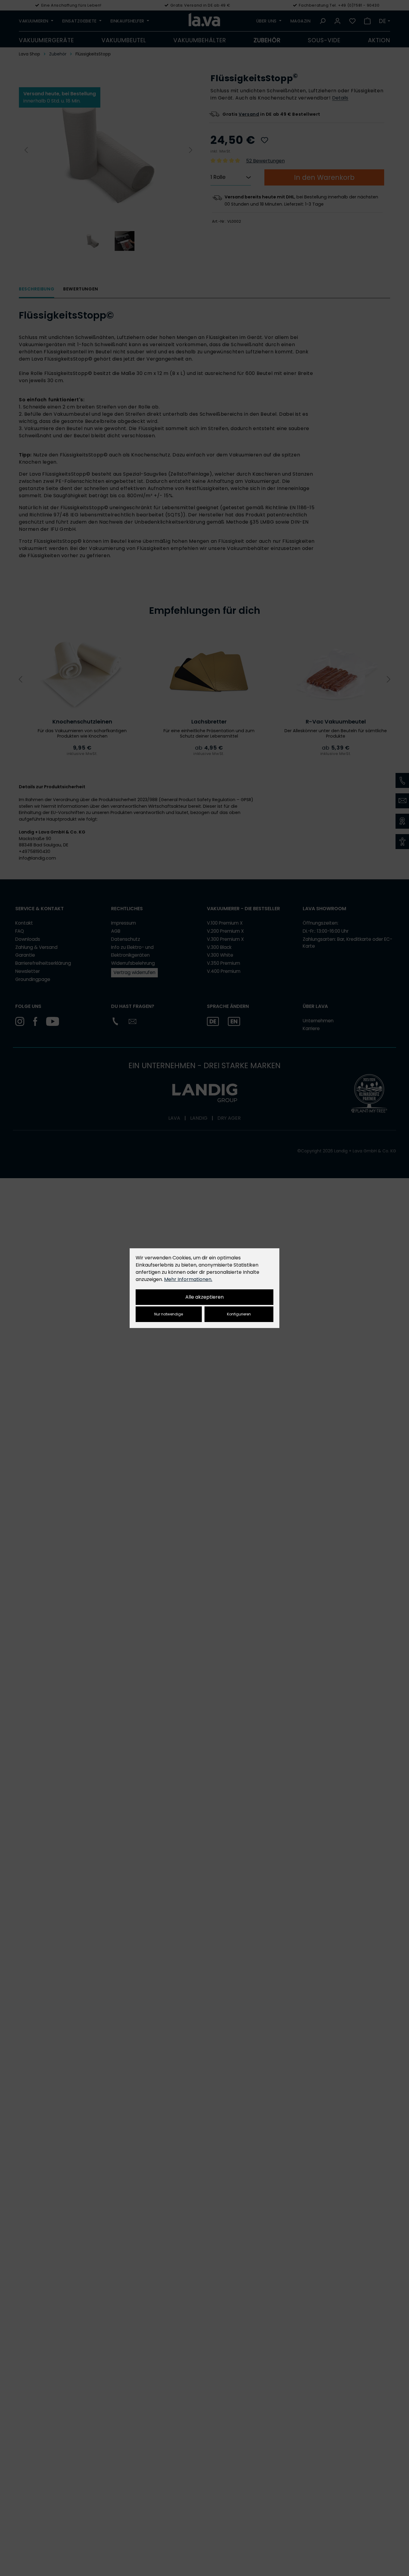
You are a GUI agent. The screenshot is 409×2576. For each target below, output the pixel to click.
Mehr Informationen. (188, 1279)
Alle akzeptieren (205, 1297)
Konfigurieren (239, 1314)
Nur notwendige (169, 1314)
